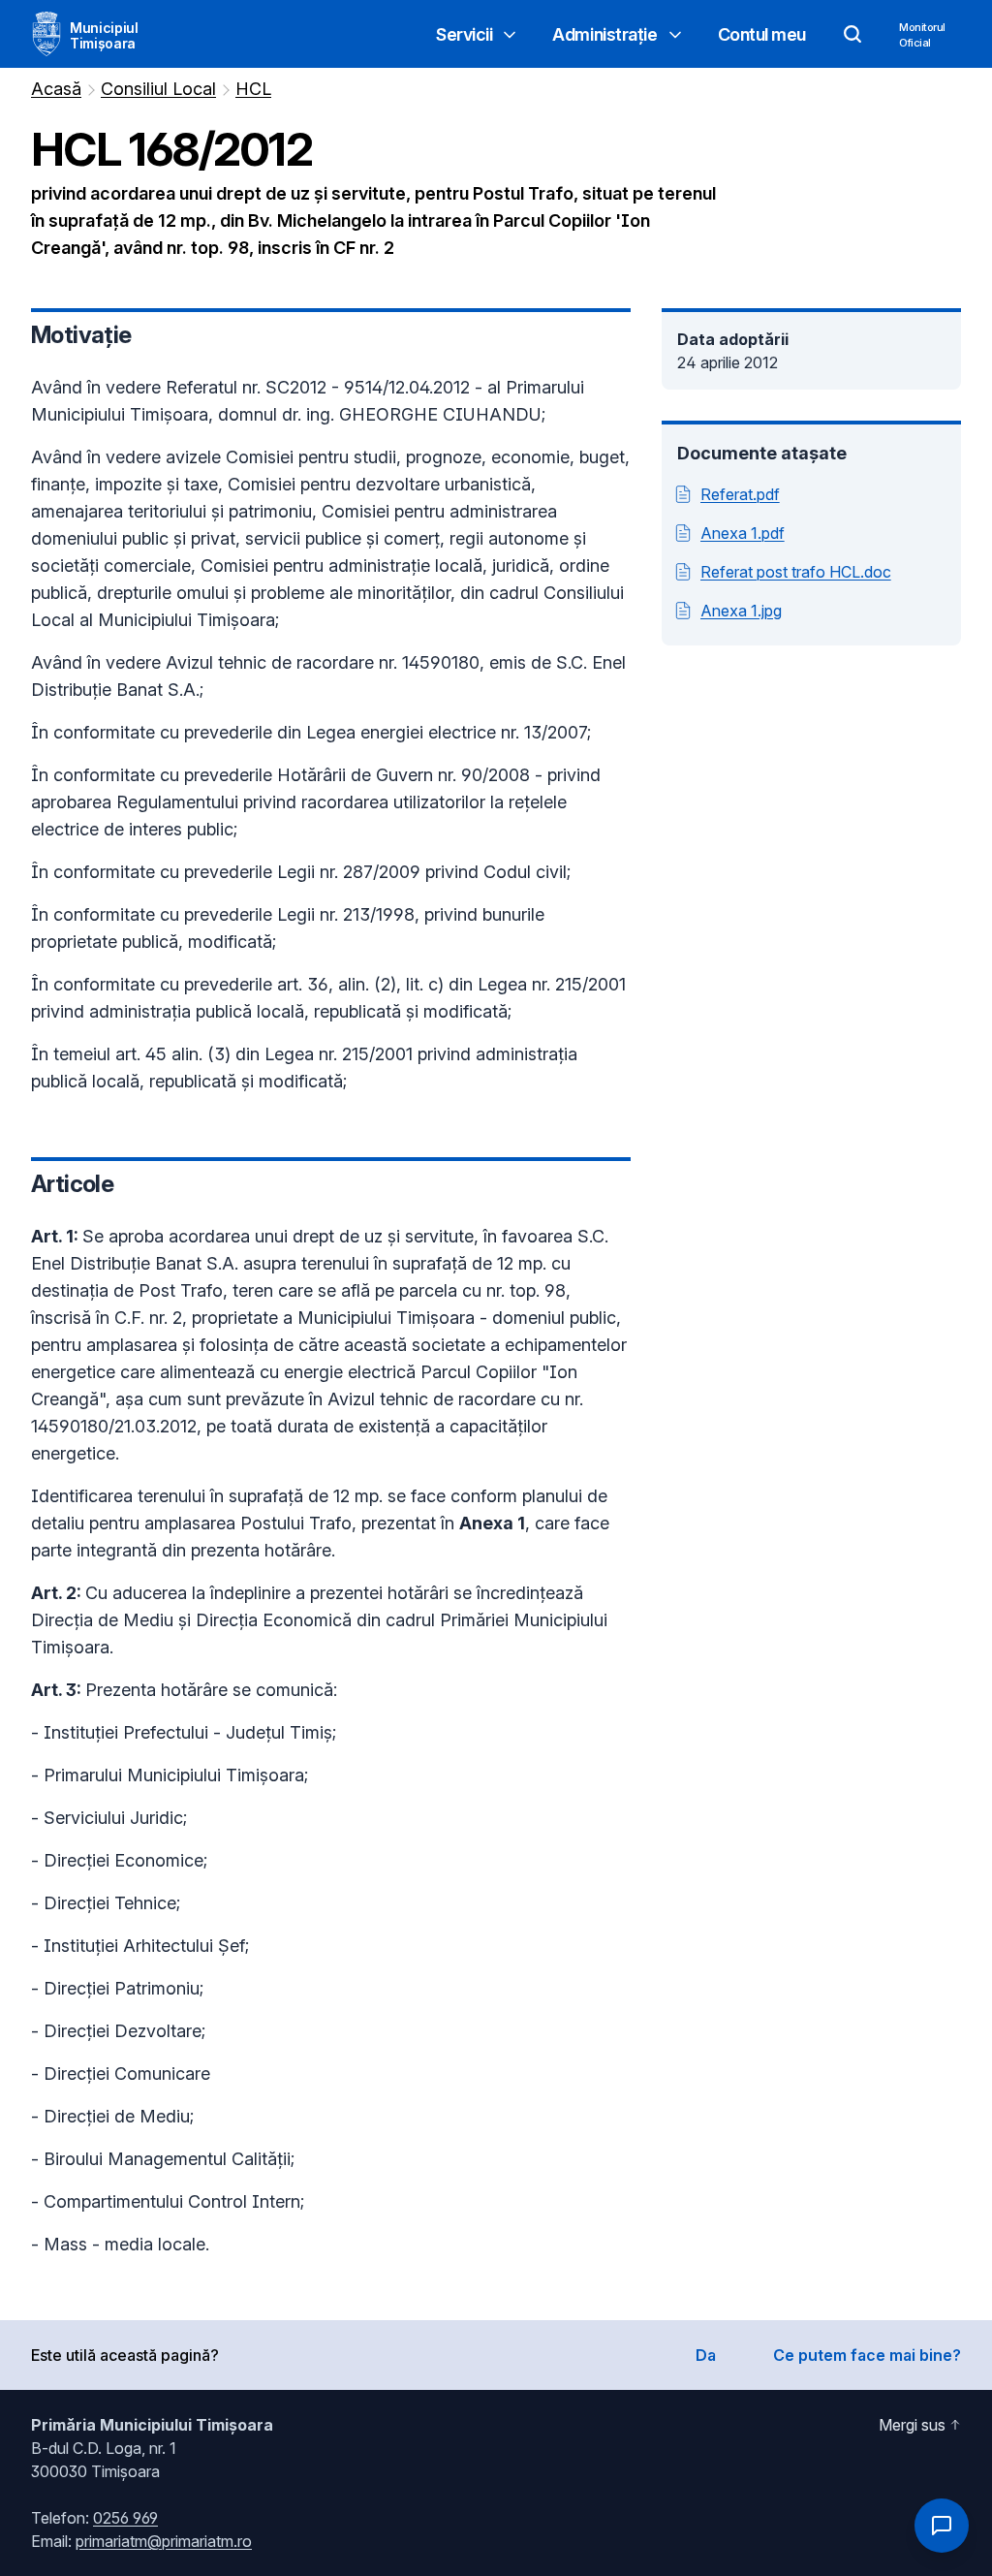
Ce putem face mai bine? (867, 2355)
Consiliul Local (158, 89)
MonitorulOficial (922, 35)
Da (706, 2355)
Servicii (464, 34)
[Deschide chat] (942, 2526)
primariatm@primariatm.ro (164, 2541)
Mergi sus (912, 2425)
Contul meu (762, 34)
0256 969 (125, 2518)
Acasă (56, 89)
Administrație (604, 34)
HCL (253, 89)
